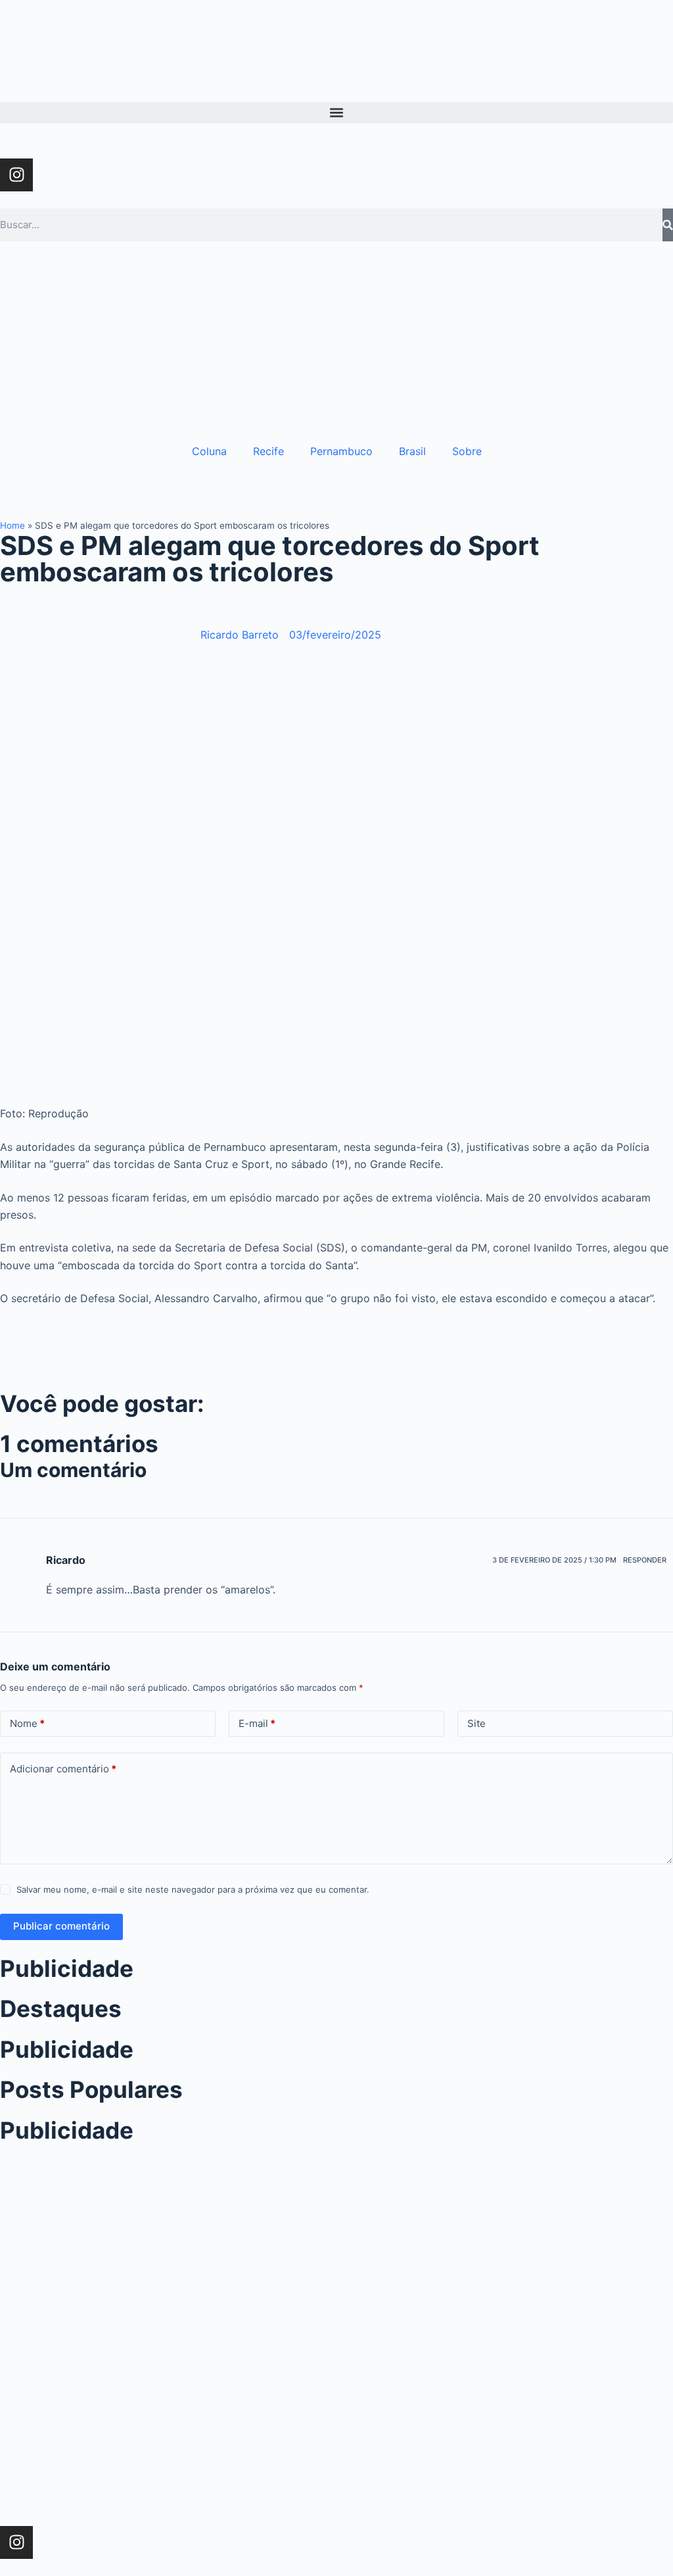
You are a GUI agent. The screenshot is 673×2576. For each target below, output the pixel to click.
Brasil (412, 451)
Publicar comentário (61, 1926)
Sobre (467, 451)
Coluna (209, 451)
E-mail (257, 1723)
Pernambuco (341, 451)
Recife (268, 451)
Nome (27, 1723)
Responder (645, 1560)
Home (12, 525)
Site (476, 1723)
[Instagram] (16, 175)
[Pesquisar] (668, 225)
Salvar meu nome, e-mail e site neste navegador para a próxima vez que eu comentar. (193, 1889)
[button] (336, 113)
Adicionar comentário (63, 1769)
